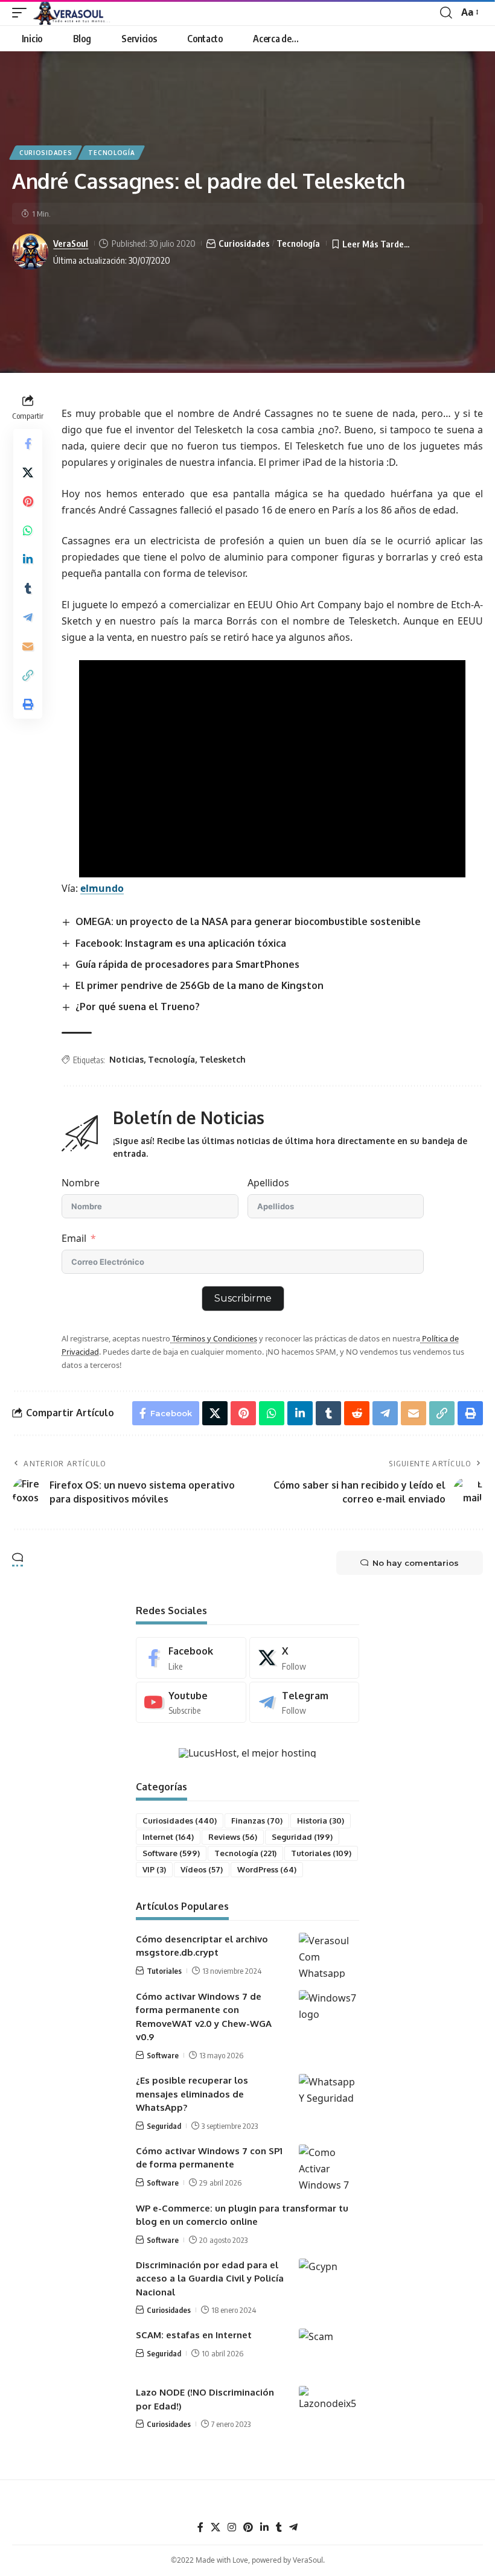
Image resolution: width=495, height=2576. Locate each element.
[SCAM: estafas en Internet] (329, 2351)
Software (171, 1853)
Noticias (126, 1059)
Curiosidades (46, 153)
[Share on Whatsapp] (28, 530)
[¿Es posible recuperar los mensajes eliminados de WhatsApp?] (329, 2097)
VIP (154, 1869)
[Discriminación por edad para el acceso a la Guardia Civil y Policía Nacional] (329, 2281)
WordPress (267, 1869)
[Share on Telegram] (28, 617)
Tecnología (111, 153)
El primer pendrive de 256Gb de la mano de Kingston (200, 985)
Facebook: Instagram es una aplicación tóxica (181, 943)
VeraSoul (71, 243)
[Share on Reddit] (357, 1413)
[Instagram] (232, 2527)
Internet (168, 1837)
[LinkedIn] (264, 2527)
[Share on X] (28, 472)
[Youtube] (191, 1703)
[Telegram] (305, 1703)
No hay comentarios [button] (416, 1563)
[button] (22, 13)
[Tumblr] (279, 2527)
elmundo (102, 888)
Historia (321, 1821)
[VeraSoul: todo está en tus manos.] (72, 13)
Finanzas (257, 1821)
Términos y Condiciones (214, 1338)
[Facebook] (191, 1658)
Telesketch (222, 1059)
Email (74, 1238)
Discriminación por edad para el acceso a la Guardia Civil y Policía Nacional (210, 2279)
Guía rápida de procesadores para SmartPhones (187, 964)
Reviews (233, 1837)
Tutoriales (321, 1853)
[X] (305, 1658)
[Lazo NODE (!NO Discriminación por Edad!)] (329, 2409)
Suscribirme (243, 1298)
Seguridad (302, 1837)
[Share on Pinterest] (28, 501)
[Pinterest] (248, 2527)
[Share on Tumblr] (28, 588)
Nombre (81, 1183)
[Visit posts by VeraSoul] (30, 252)
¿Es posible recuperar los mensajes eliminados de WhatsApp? (192, 2094)
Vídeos (202, 1869)
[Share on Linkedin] (28, 559)
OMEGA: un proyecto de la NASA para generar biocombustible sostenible (248, 921)
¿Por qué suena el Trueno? (138, 1007)
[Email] (28, 646)
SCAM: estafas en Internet (194, 2335)
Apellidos (268, 1183)
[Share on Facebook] (28, 444)
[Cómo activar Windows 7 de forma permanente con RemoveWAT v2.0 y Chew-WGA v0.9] (329, 2013)
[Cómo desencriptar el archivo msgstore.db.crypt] (329, 1955)
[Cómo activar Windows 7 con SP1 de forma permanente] (329, 2167)
